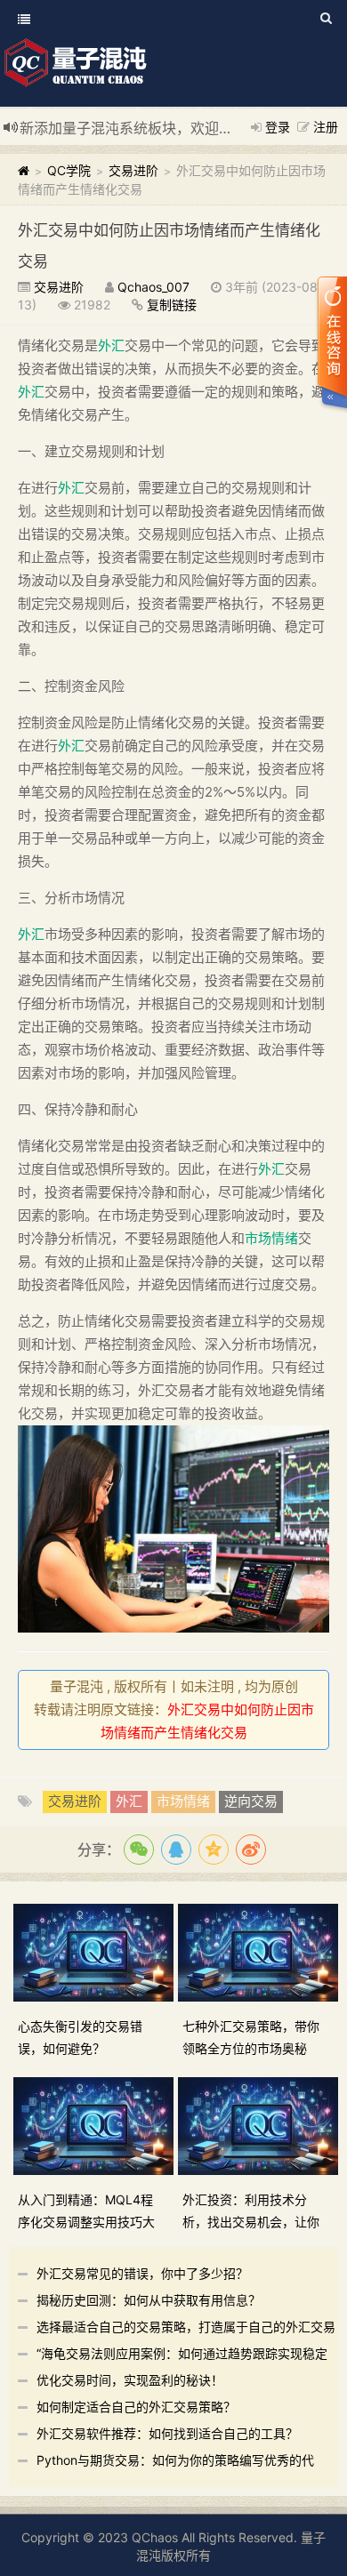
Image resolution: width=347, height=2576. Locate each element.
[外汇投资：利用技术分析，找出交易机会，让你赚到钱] (260, 2125)
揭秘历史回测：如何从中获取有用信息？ (149, 2300)
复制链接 (172, 305)
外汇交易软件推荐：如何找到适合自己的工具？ (167, 2433)
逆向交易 (251, 1801)
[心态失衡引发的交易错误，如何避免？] (96, 1951)
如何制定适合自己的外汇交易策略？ (136, 2407)
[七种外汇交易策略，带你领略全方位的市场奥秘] (260, 1951)
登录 (278, 127)
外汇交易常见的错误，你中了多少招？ (142, 2273)
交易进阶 (133, 170)
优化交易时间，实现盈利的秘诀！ (130, 2380)
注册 (326, 127)
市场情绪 (271, 1238)
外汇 (111, 345)
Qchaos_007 (153, 287)
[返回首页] (24, 170)
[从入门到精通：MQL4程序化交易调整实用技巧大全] (96, 2125)
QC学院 (69, 170)
